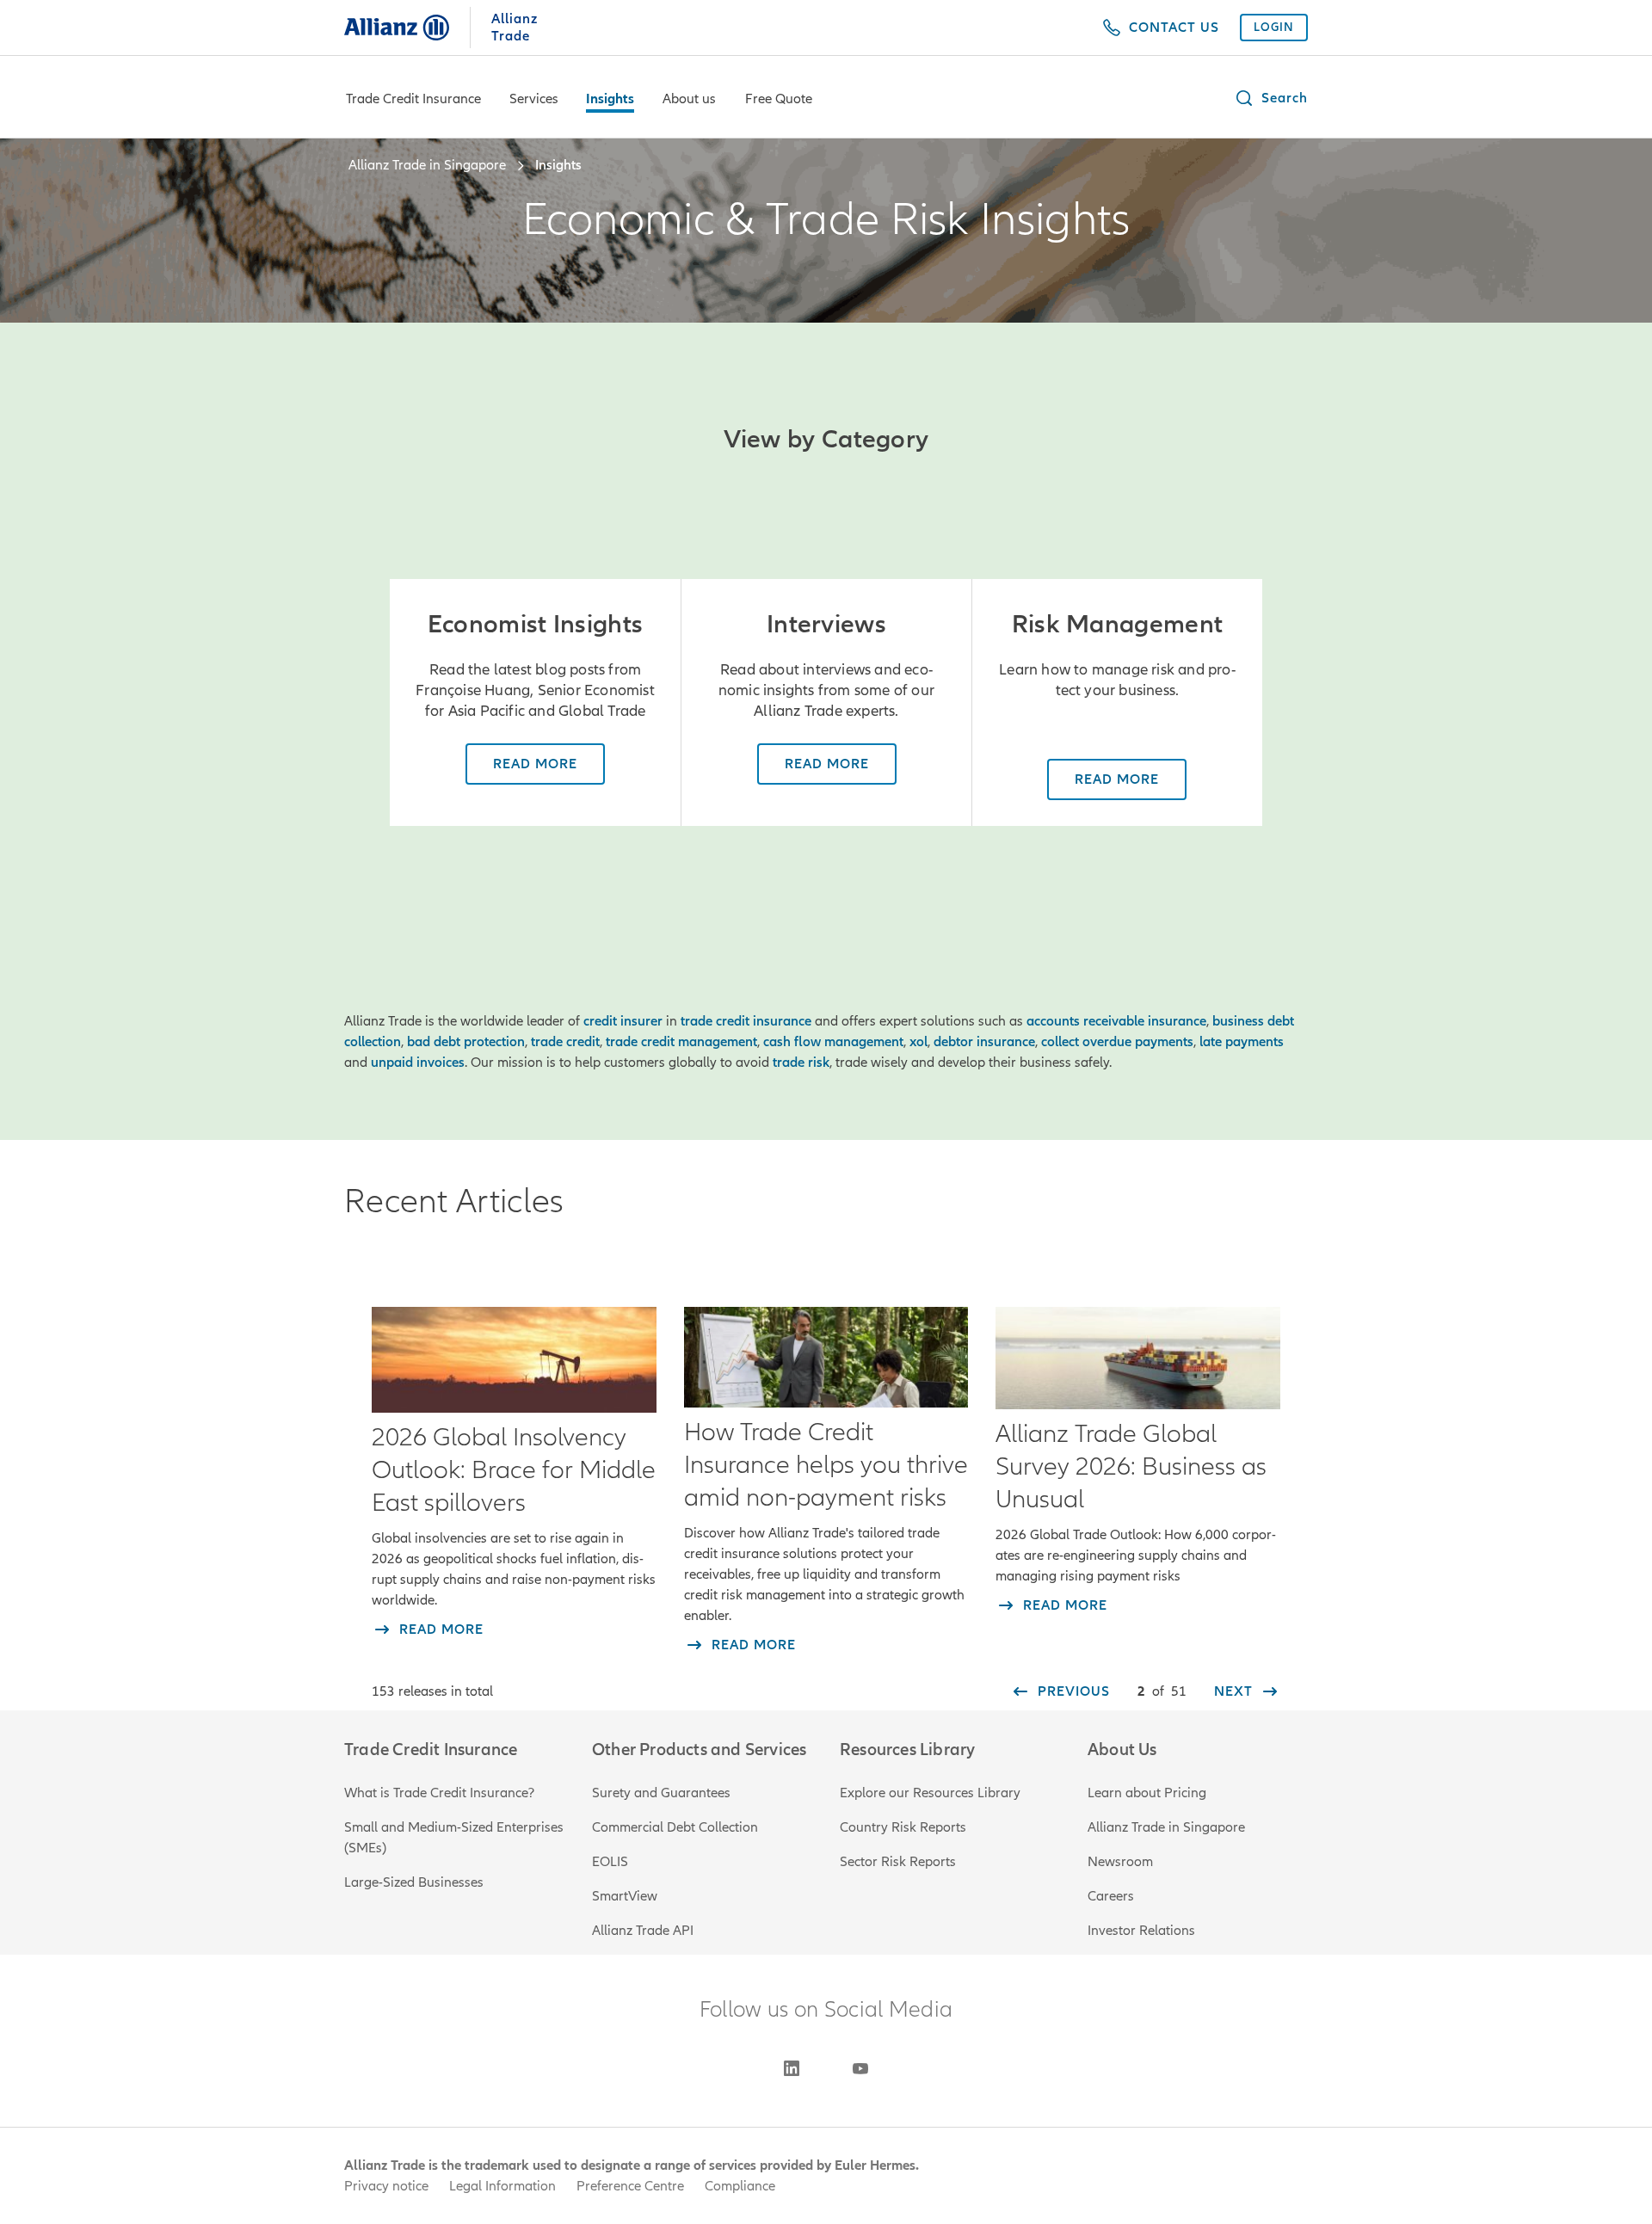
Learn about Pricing (1147, 1793)
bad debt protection (466, 1042)
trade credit (565, 1042)
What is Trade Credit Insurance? (439, 1793)
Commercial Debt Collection (675, 1827)
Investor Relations (1141, 1931)
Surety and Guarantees (661, 1793)
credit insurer (623, 1021)
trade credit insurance (746, 1021)
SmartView (625, 1896)
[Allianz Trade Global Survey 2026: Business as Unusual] (1138, 1358)
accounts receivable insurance (1116, 1021)
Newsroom (1120, 1862)
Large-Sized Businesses (414, 1882)
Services (534, 99)
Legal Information (502, 2186)
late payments (1242, 1042)
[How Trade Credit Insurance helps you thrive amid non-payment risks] (826, 1357)
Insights (610, 99)
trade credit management (681, 1042)
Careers (1111, 1896)
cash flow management (833, 1042)
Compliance (740, 2186)
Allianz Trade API (643, 1931)
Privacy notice (386, 2186)
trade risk (801, 1063)
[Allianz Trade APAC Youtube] (860, 2068)
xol (918, 1042)
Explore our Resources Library (930, 1793)
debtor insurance (984, 1042)
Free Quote (779, 99)
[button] (1271, 98)
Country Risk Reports (903, 1827)
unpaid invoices (418, 1063)
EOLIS (610, 1862)
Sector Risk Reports (898, 1862)
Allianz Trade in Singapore (1166, 1827)
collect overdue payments (1117, 1042)
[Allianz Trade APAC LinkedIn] (792, 2068)
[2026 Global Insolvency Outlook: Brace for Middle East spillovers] (514, 1360)
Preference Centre (630, 2186)
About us (689, 99)
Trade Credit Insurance (413, 99)
